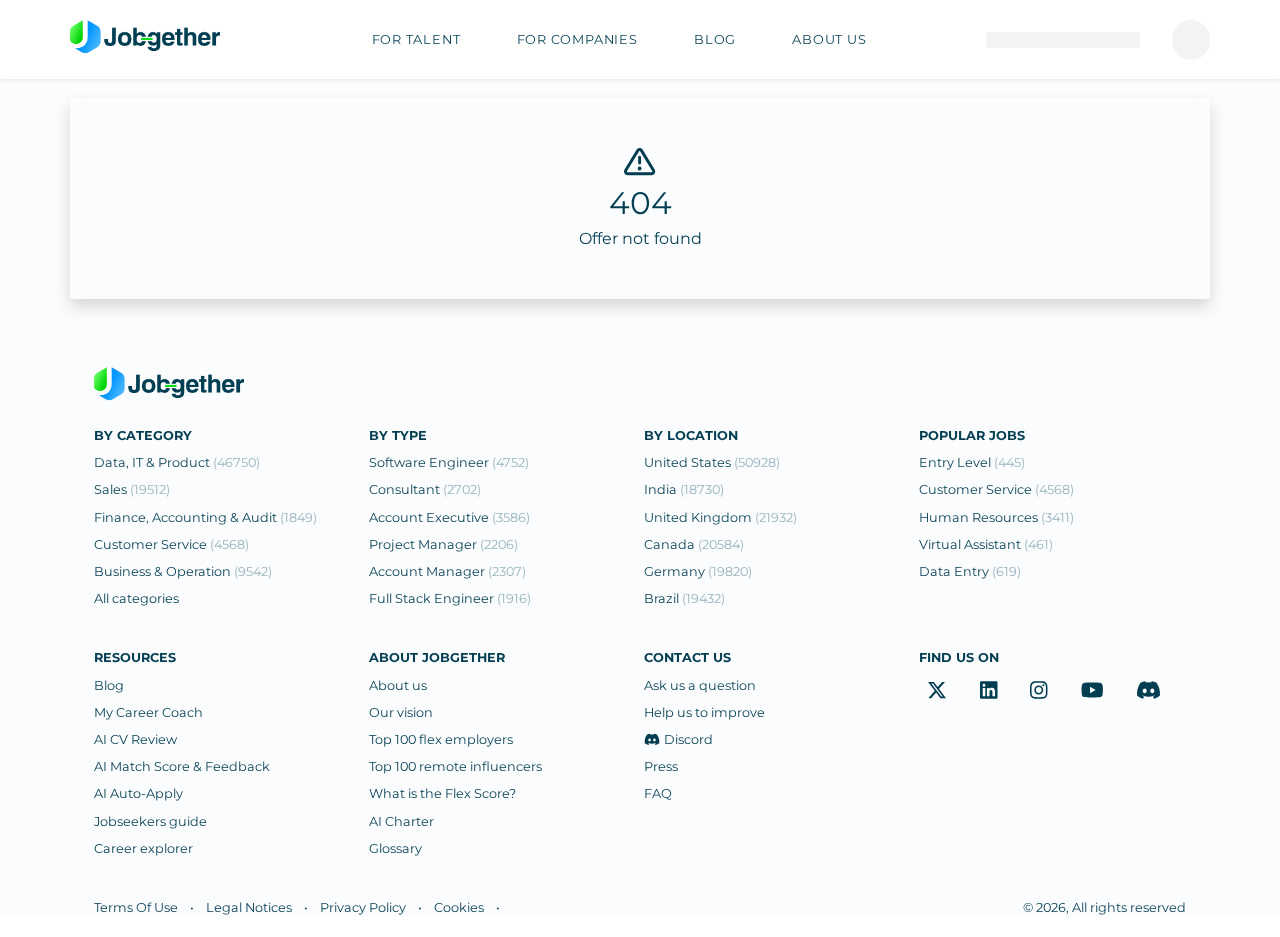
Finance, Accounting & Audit (205, 517)
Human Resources (996, 517)
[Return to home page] (145, 38)
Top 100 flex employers (441, 739)
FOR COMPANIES (577, 39)
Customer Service (171, 544)
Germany (698, 571)
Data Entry (970, 571)
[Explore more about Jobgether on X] (937, 691)
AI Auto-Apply (138, 793)
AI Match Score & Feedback (182, 766)
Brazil (684, 598)
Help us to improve (704, 712)
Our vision (401, 712)
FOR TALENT (416, 39)
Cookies (459, 907)
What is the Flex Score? (442, 793)
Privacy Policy (363, 907)
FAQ (658, 793)
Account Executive (449, 517)
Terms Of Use (136, 907)
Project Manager (443, 544)
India (684, 489)
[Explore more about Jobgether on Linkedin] (989, 691)
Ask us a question (700, 685)
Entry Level (972, 462)
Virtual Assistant (986, 544)
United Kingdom (720, 517)
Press (661, 766)
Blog (109, 685)
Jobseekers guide (150, 821)
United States (712, 462)
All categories (136, 598)
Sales (132, 489)
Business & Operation (183, 571)
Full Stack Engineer (450, 598)
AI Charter (401, 821)
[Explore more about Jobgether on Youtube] (1092, 691)
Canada (694, 544)
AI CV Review (135, 739)
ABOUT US (829, 39)
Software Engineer (449, 462)
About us (398, 685)
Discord (688, 739)
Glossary (395, 848)
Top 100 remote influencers (455, 766)
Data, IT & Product (177, 462)
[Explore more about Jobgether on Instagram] (1039, 691)
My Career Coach (148, 712)
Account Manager (447, 571)
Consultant (425, 489)
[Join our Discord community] (1148, 691)
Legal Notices (249, 907)
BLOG (715, 39)
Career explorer (143, 848)
